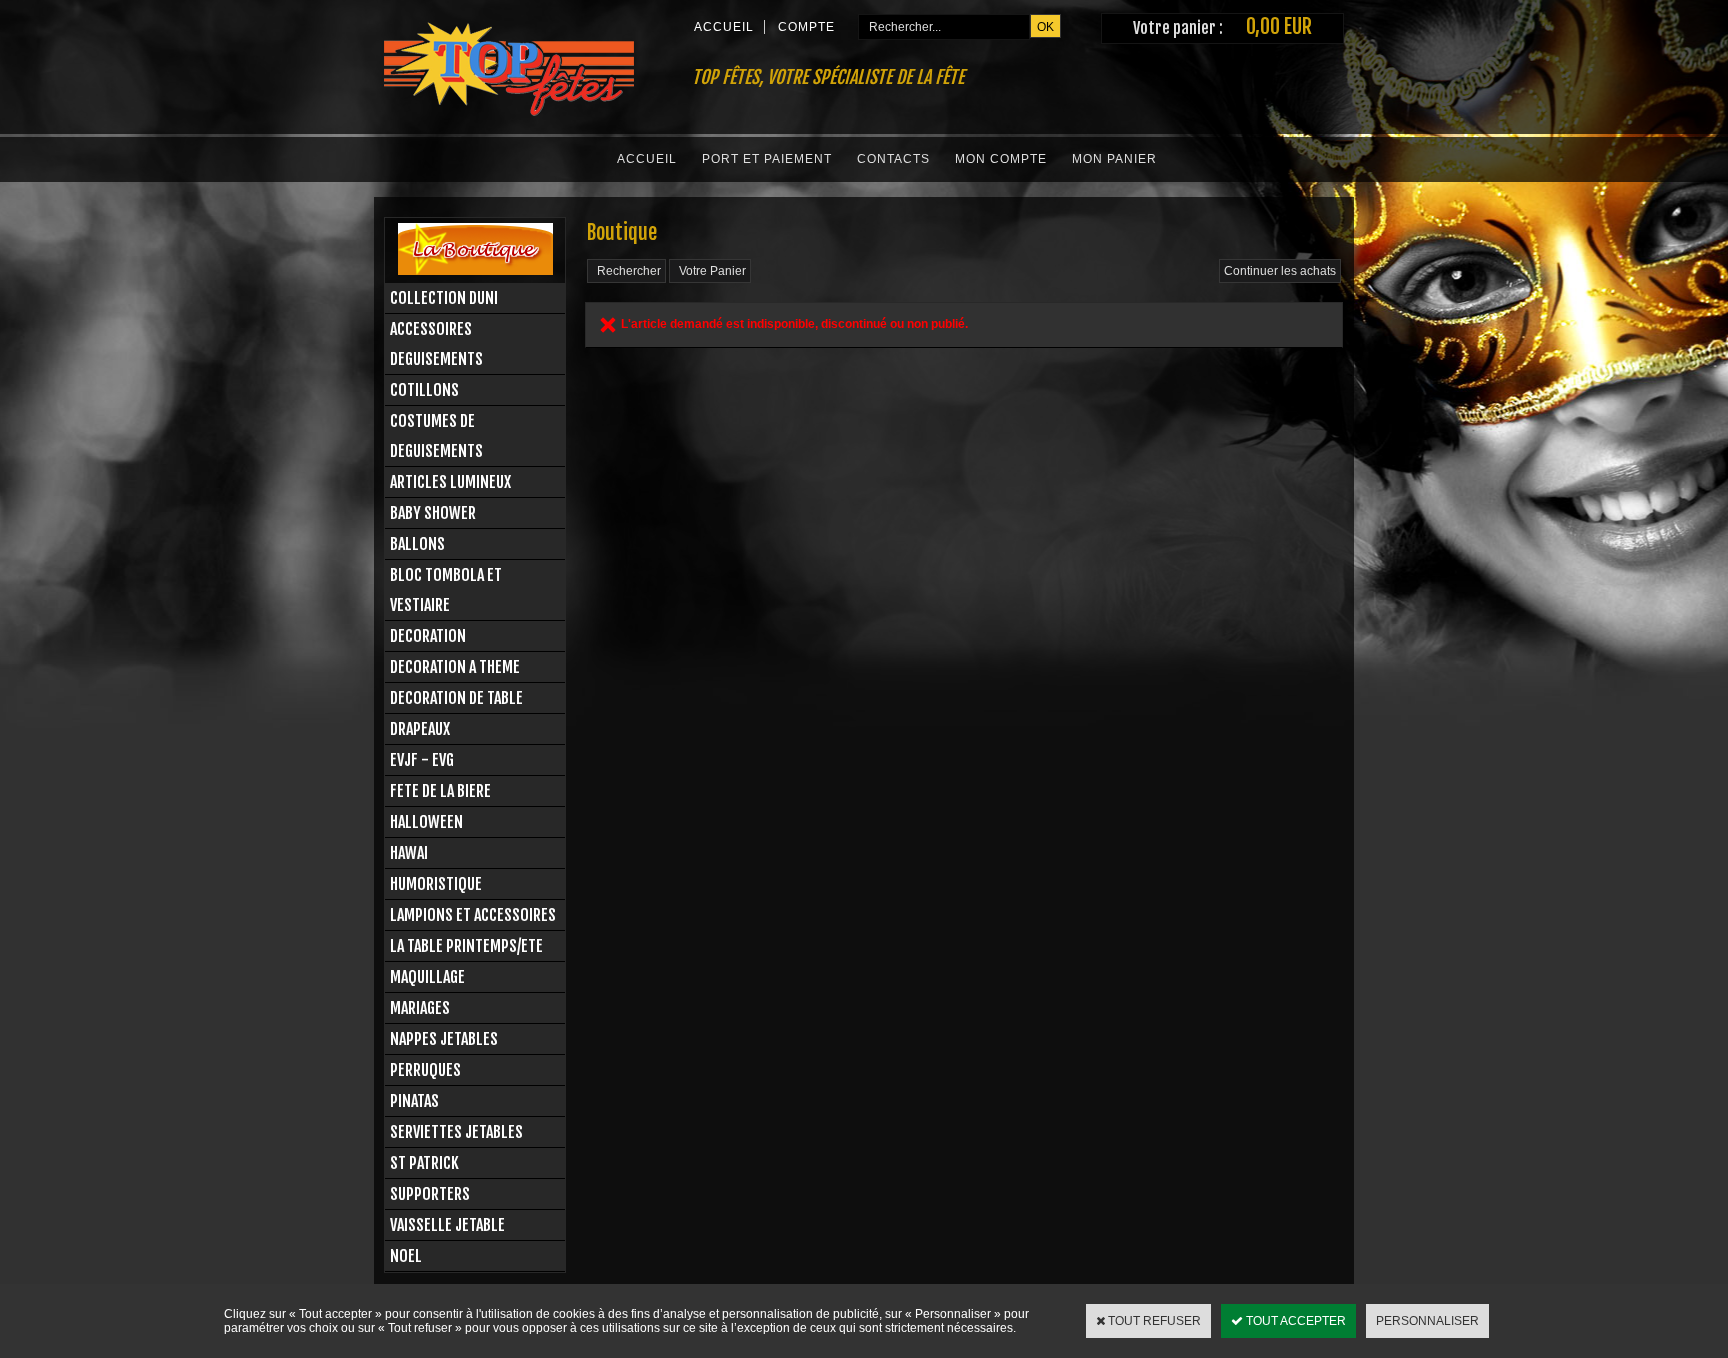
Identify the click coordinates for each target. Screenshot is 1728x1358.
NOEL (406, 1256)
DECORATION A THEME (455, 667)
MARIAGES (420, 1008)
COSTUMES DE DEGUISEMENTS (436, 436)
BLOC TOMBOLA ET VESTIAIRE (446, 590)
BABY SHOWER (433, 513)
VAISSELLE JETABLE (447, 1225)
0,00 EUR (1279, 26)
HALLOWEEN (426, 822)
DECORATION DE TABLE (456, 698)
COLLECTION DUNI (444, 298)
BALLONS (417, 544)
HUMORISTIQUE (436, 884)
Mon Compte (1001, 159)
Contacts (893, 159)
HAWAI (409, 853)
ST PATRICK (424, 1163)
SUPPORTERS (430, 1194)
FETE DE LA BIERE (440, 791)
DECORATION (428, 636)
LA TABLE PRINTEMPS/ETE (466, 946)
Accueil (647, 159)
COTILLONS (424, 390)
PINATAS (414, 1101)
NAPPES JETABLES (444, 1039)
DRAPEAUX (420, 729)
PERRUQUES (425, 1070)
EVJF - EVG (422, 760)
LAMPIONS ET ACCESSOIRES (473, 915)
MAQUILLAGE (427, 977)
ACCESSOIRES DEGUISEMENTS (436, 344)
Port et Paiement (767, 159)
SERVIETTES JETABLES (456, 1132)
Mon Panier (1114, 159)
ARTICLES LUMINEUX (450, 482)
